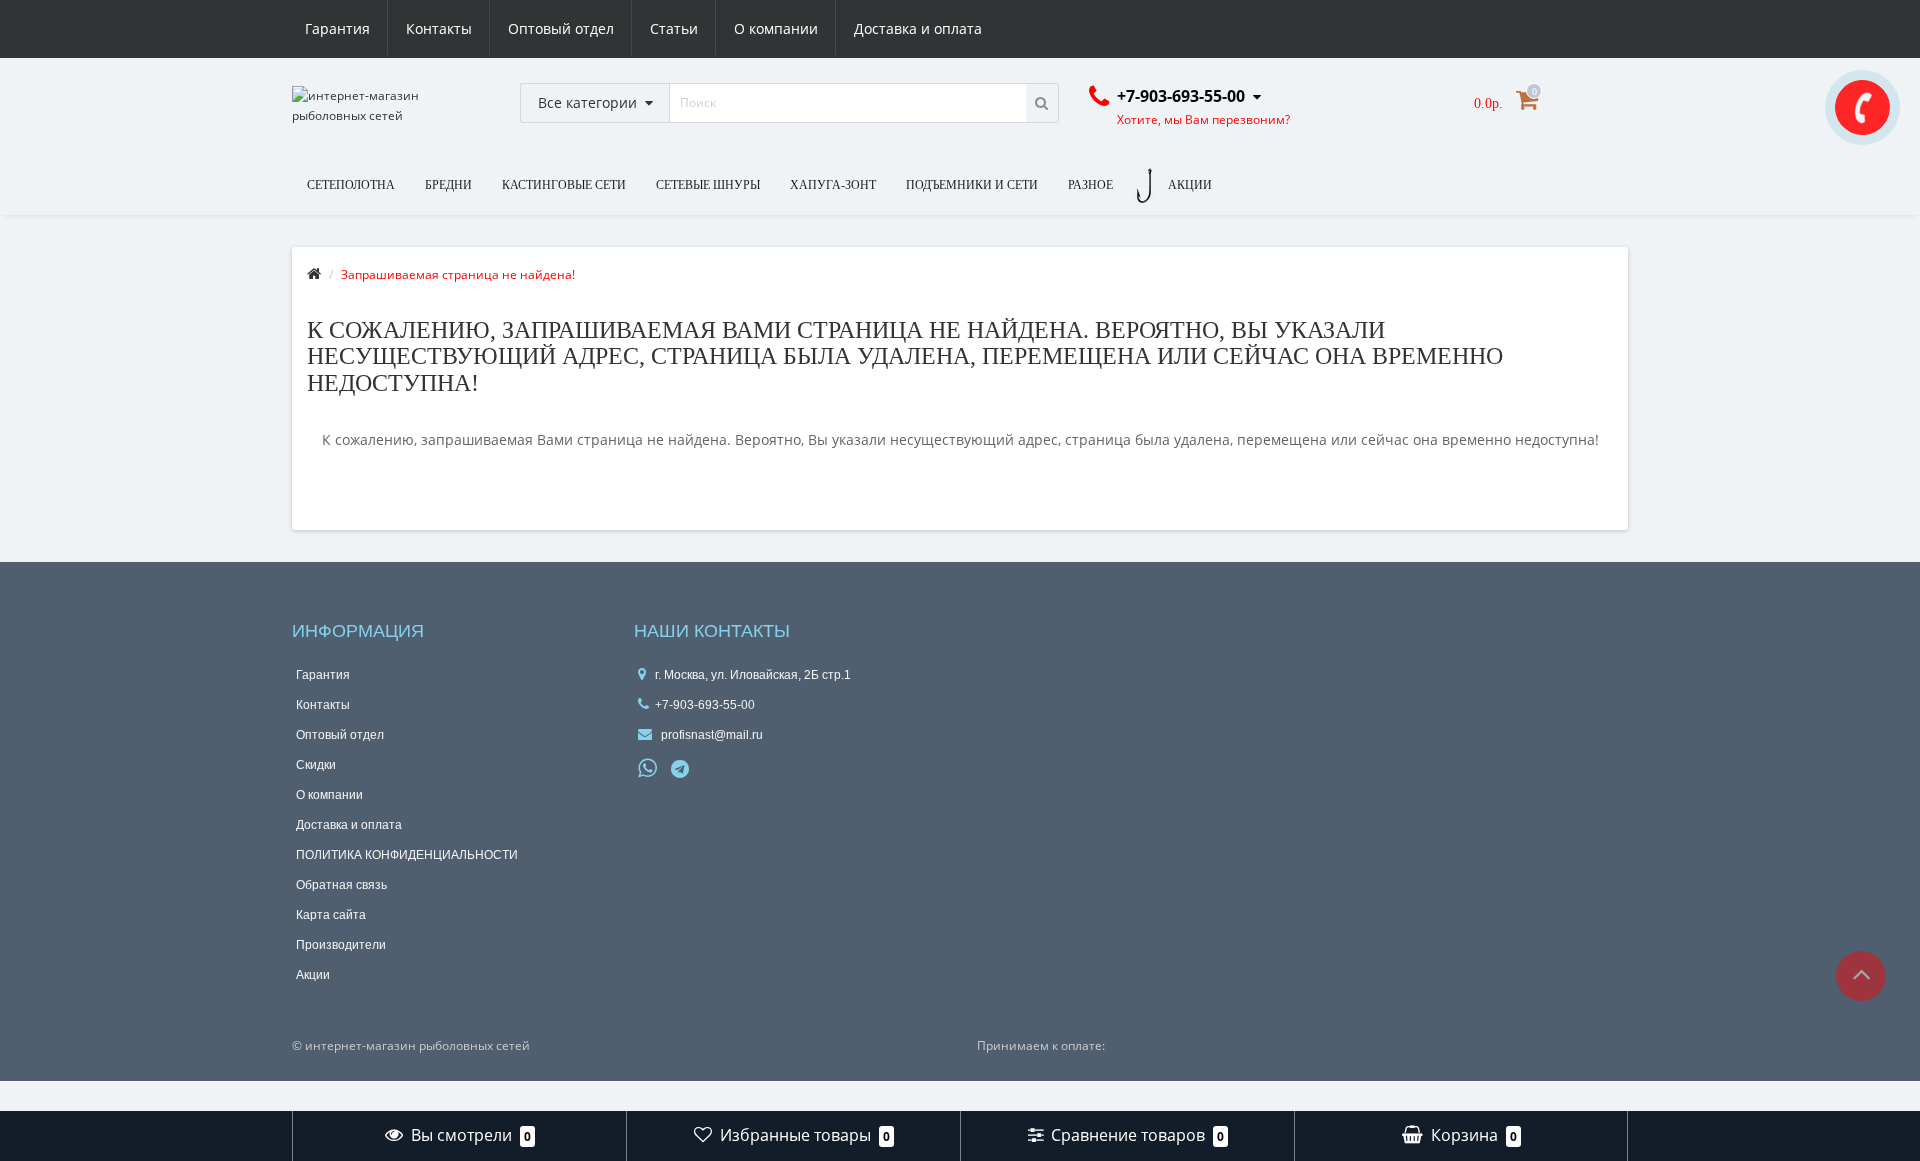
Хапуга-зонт (833, 185)
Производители (341, 945)
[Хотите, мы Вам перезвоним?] (1862, 107)
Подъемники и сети (972, 185)
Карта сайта (331, 915)
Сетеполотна (351, 185)
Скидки (316, 765)
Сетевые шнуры (708, 185)
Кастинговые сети (564, 185)
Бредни (448, 185)
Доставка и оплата (918, 28)
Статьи (674, 28)
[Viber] (714, 771)
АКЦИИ (1190, 185)
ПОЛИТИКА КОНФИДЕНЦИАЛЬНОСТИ (407, 855)
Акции (313, 975)
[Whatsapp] (648, 766)
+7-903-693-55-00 (705, 705)
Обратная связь (341, 885)
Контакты (439, 28)
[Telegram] (681, 770)
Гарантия (337, 28)
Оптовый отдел (561, 28)
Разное (1090, 185)
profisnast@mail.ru (710, 735)
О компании (776, 28)
